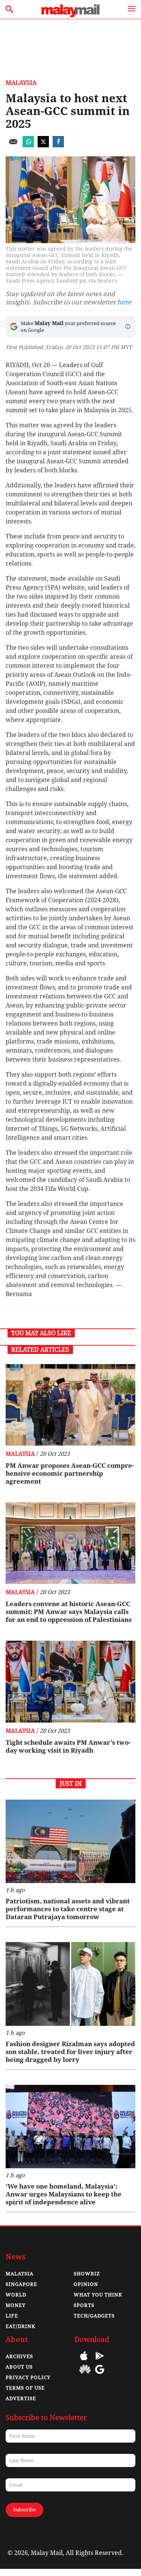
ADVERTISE (21, 2398)
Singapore (21, 2284)
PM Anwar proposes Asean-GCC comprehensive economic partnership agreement (70, 1473)
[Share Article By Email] (13, 145)
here (124, 302)
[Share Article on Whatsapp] (28, 145)
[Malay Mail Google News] (100, 2375)
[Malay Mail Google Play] (100, 2361)
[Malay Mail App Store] (84, 2361)
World (16, 2295)
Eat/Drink (20, 2326)
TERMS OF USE (25, 2388)
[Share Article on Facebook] (58, 145)
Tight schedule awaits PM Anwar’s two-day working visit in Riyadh (68, 1746)
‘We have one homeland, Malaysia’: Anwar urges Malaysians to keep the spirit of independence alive (64, 2194)
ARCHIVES (19, 2356)
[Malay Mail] (70, 15)
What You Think (98, 2295)
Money (16, 2305)
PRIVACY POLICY (28, 2377)
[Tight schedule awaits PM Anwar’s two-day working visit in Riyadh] (70, 1681)
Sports (84, 2305)
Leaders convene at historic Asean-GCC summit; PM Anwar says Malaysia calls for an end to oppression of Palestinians (69, 1612)
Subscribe (24, 2510)
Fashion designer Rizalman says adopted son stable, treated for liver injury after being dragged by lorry (70, 2052)
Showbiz (87, 2274)
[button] (128, 327)
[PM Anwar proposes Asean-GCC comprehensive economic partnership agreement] (70, 1405)
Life (12, 2316)
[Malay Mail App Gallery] (85, 2375)
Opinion (86, 2284)
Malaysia (21, 83)
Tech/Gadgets (94, 2316)
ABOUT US (19, 2367)
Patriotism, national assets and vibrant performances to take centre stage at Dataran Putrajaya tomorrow (68, 1909)
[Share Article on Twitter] (43, 145)
